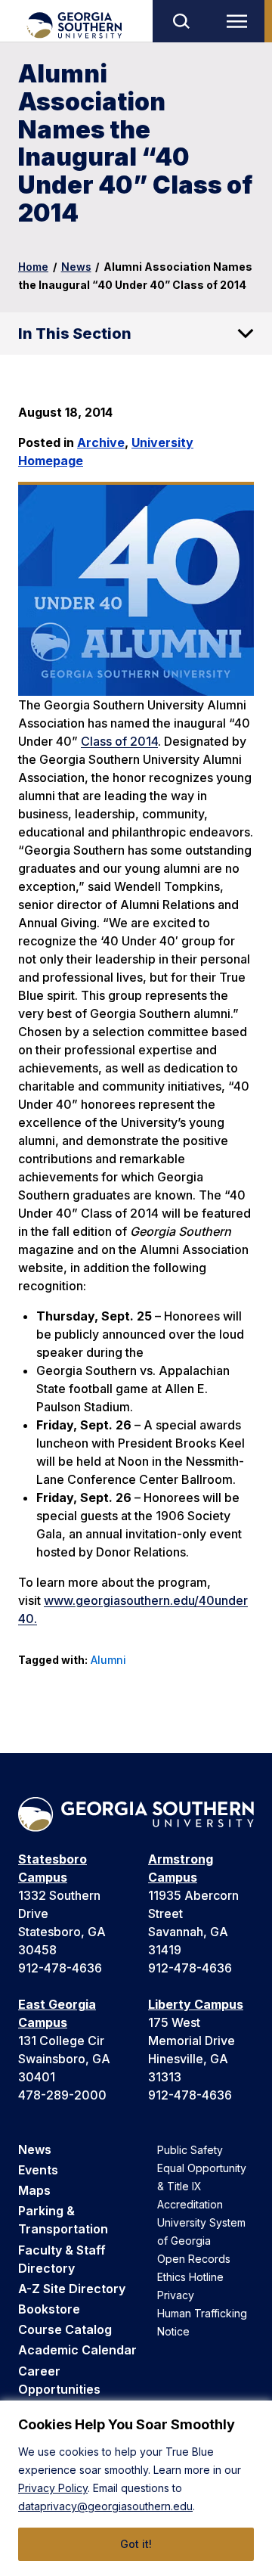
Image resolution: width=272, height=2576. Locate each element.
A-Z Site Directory (72, 2289)
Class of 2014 (119, 741)
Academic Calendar (77, 2350)
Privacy (176, 2295)
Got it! (136, 2544)
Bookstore (49, 2309)
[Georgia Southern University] (74, 25)
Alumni (108, 1660)
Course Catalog (65, 2329)
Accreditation (190, 2204)
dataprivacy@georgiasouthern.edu (105, 2506)
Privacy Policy (53, 2488)
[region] (136, 2488)
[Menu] (240, 21)
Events (38, 2170)
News (76, 267)
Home (33, 267)
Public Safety (190, 2150)
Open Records (194, 2259)
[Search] (181, 21)
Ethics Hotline (190, 2277)
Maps (34, 2190)
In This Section (75, 334)
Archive (101, 442)
